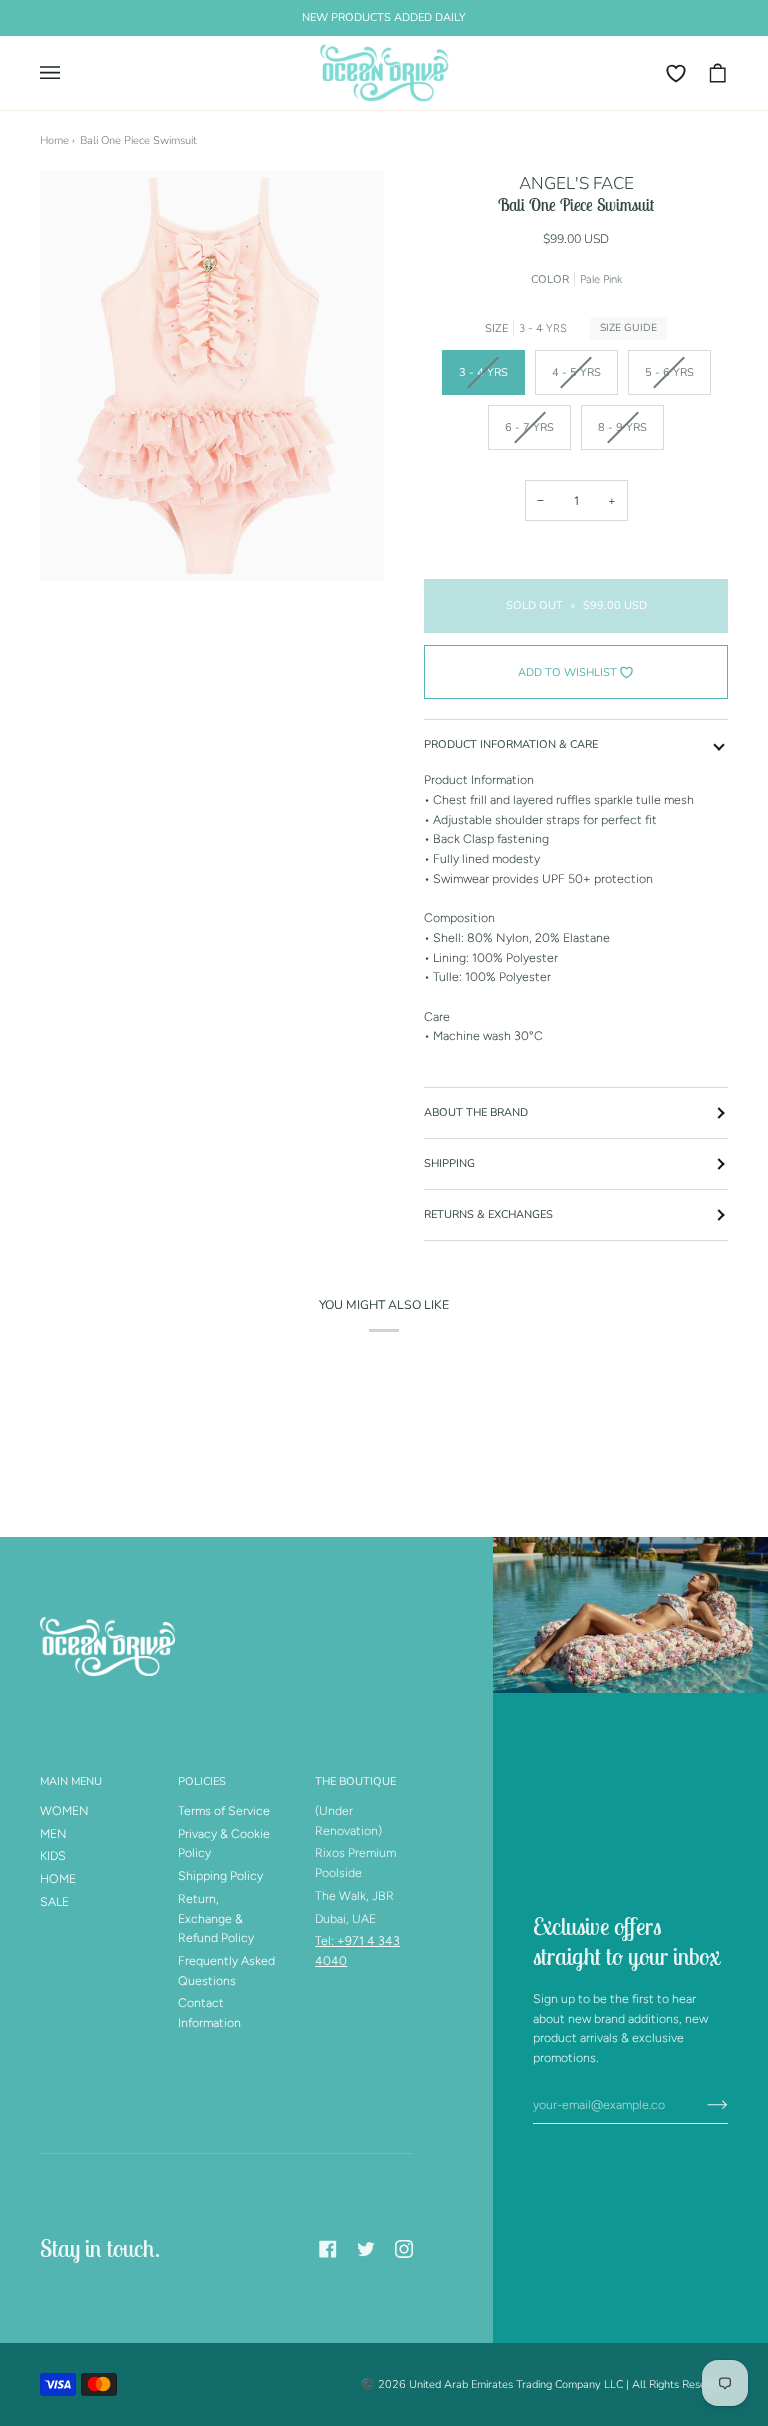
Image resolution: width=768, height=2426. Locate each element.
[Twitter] (366, 2249)
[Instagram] (404, 2249)
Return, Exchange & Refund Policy (216, 1918)
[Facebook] (328, 2249)
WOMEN (64, 1810)
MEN (53, 1833)
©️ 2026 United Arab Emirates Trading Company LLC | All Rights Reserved (544, 2384)
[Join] (701, 2104)
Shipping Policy (220, 1875)
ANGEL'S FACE (576, 183)
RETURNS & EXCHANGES (488, 1214)
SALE (54, 1901)
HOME (58, 1878)
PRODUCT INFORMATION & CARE (511, 744)
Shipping (449, 1163)
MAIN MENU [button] (71, 1781)
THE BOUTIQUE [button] (355, 1781)
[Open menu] (60, 73)
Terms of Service (224, 1810)
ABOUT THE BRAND (476, 1112)
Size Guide (628, 328)
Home (54, 140)
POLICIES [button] (202, 1781)
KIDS (53, 1855)
